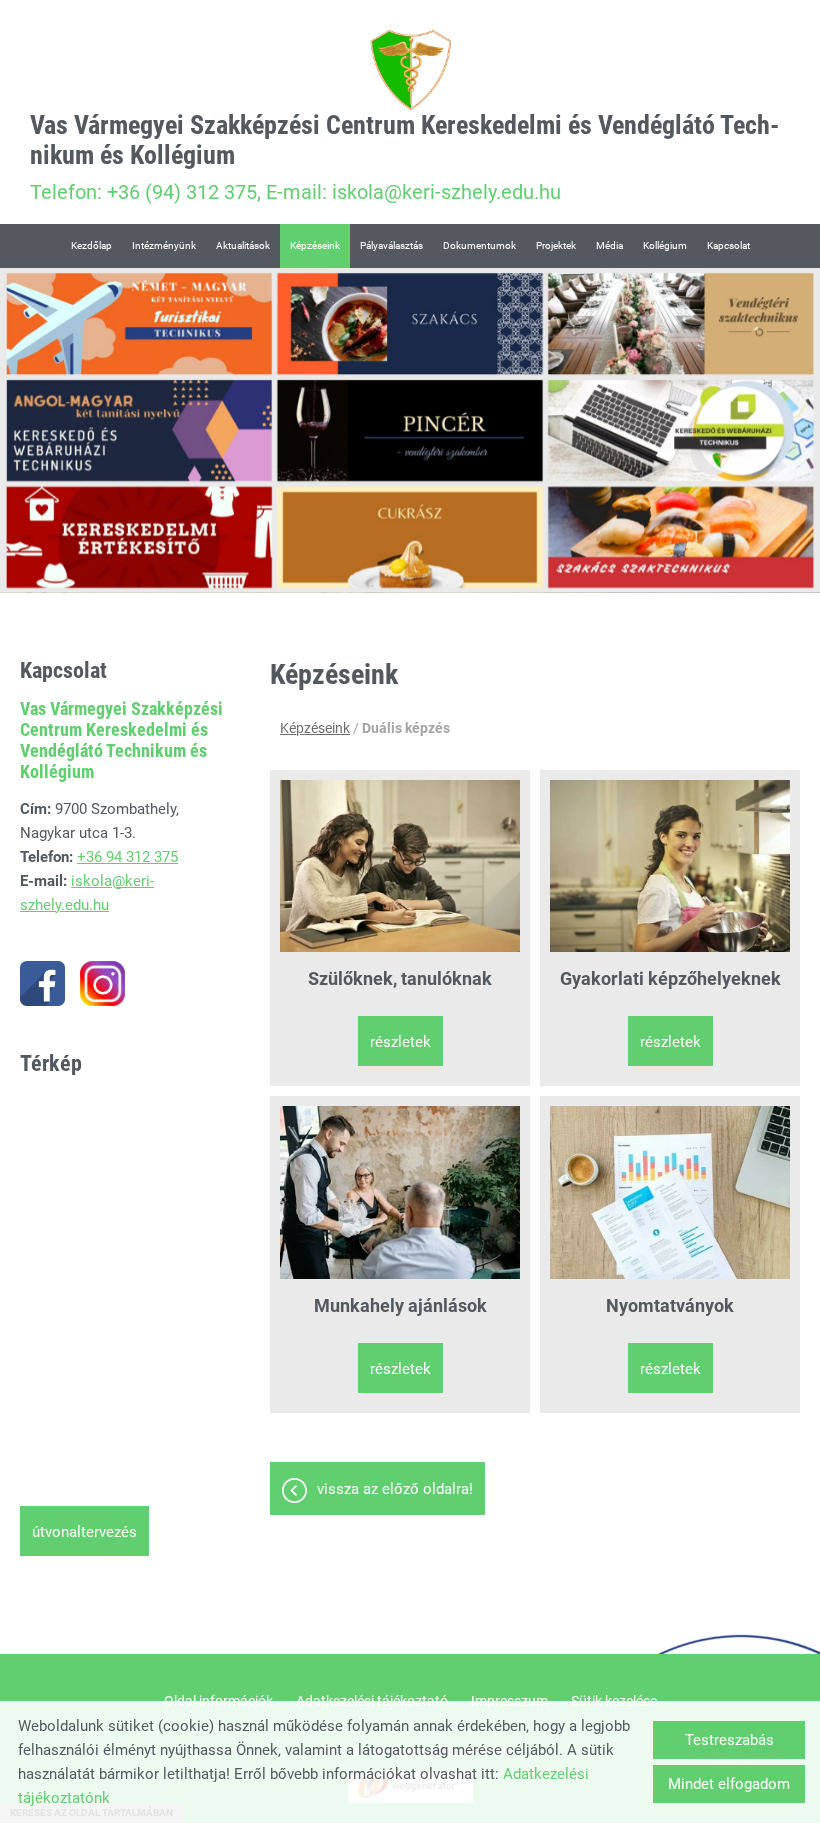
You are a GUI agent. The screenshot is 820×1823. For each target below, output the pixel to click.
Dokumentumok (479, 245)
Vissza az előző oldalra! (395, 1489)
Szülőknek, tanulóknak (400, 978)
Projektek (556, 245)
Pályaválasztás (391, 245)
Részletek (400, 1042)
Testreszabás (729, 1740)
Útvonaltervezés (84, 1532)
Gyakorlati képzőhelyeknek (670, 978)
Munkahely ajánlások (400, 1305)
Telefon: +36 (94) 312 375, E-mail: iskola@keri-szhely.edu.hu (404, 157)
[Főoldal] (410, 70)
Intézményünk (164, 245)
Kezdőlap (91, 245)
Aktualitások (243, 245)
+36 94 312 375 (127, 857)
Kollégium (665, 245)
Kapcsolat (728, 245)
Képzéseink (315, 245)
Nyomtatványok (670, 1305)
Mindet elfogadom (729, 1784)
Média (609, 245)
